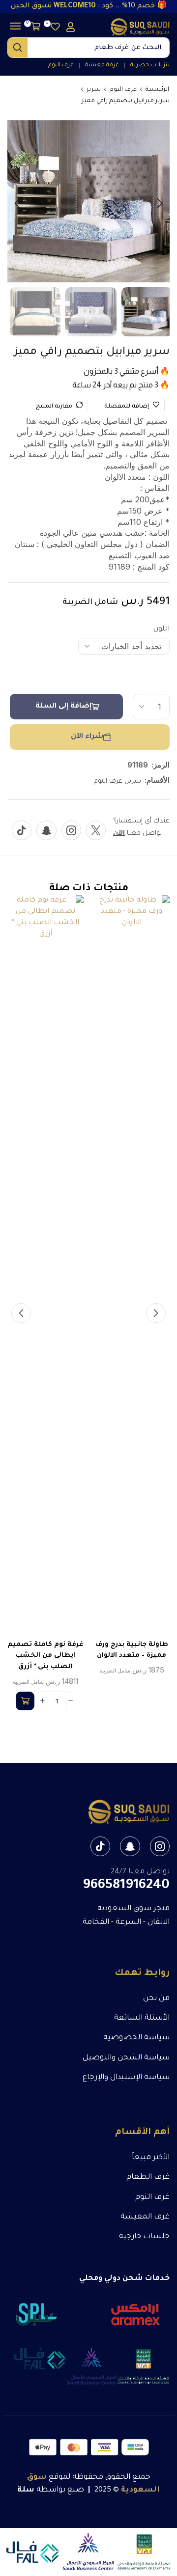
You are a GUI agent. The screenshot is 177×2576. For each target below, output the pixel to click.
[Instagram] (71, 830)
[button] (71, 27)
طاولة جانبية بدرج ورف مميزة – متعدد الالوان (132, 1650)
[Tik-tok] (22, 830)
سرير (94, 90)
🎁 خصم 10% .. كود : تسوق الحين (89, 6)
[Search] (18, 48)
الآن (119, 834)
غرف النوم (123, 90)
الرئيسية (157, 90)
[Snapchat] (46, 830)
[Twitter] (96, 830)
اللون (162, 630)
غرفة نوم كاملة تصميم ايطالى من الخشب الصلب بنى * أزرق (45, 1656)
